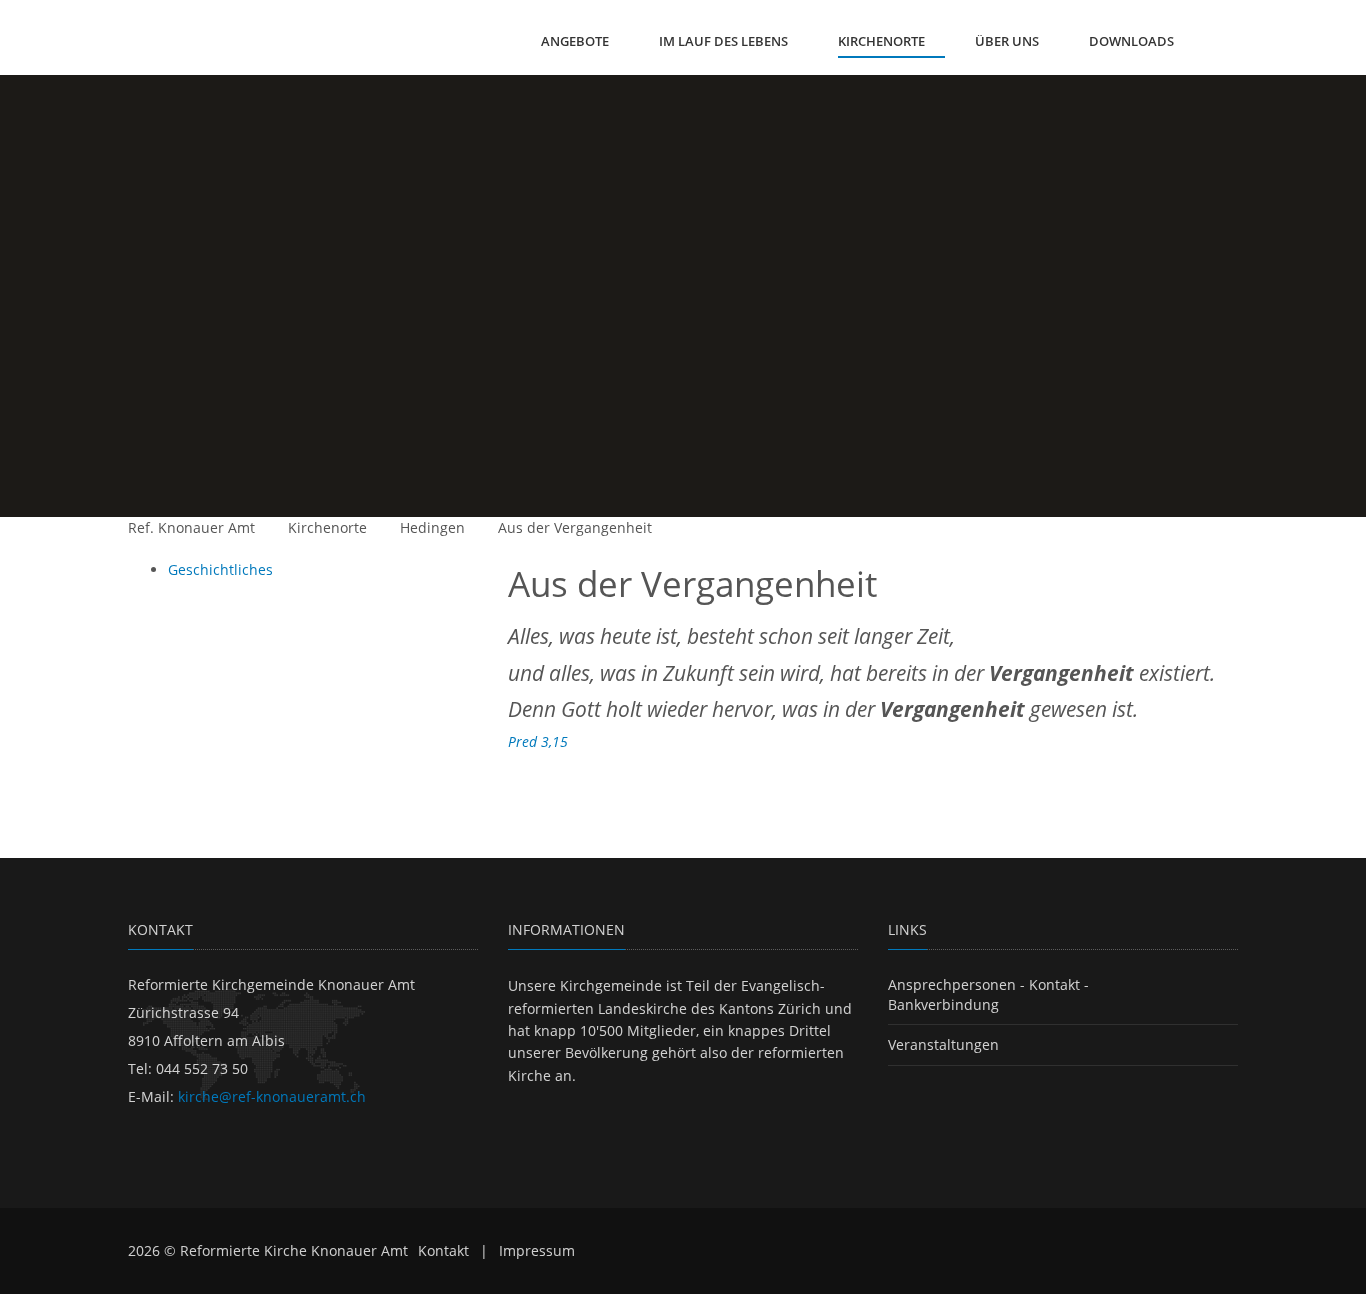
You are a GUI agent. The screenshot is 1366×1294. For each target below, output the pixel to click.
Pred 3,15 (538, 741)
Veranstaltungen (943, 1044)
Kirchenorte (327, 527)
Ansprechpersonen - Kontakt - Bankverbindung (988, 994)
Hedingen (432, 527)
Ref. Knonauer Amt (191, 527)
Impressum (537, 1250)
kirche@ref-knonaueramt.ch (272, 1096)
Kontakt (443, 1250)
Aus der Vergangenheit (575, 527)
